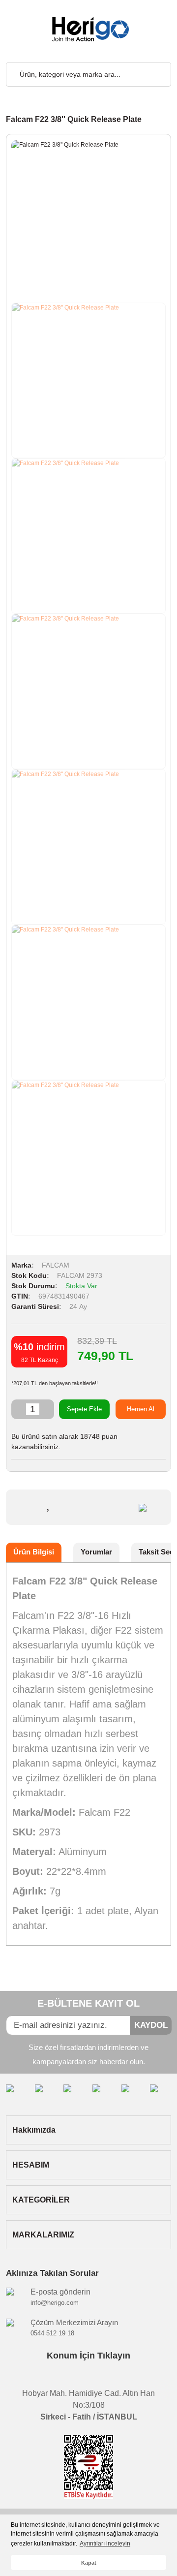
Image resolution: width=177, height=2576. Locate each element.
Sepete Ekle (84, 1409)
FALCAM (56, 1265)
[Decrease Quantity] (19, 1409)
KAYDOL (151, 2025)
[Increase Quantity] (47, 1409)
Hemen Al (141, 1409)
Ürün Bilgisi (34, 1552)
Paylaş (119, 1507)
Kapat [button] (89, 2563)
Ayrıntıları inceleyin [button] (105, 2544)
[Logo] (88, 29)
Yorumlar (96, 1552)
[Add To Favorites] (49, 1504)
